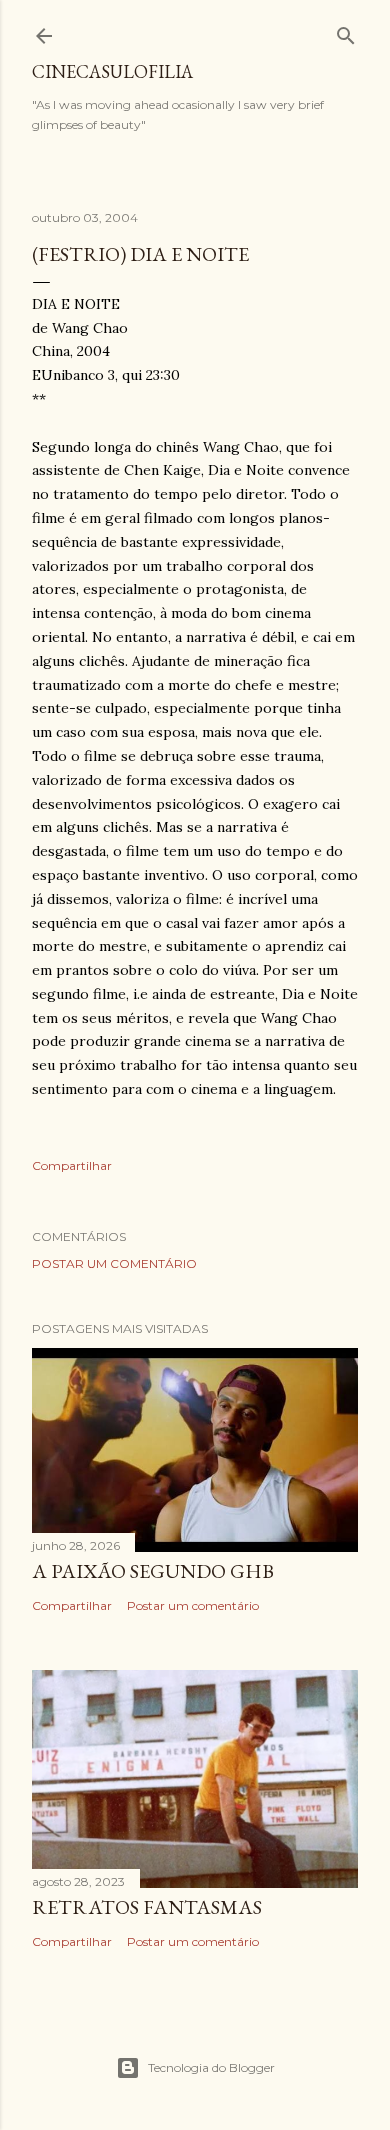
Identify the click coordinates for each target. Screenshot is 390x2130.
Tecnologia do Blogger (211, 2067)
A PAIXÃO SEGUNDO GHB (153, 1571)
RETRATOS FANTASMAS (147, 1907)
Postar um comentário (114, 1263)
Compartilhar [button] (72, 1165)
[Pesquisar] (346, 31)
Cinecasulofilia (112, 71)
